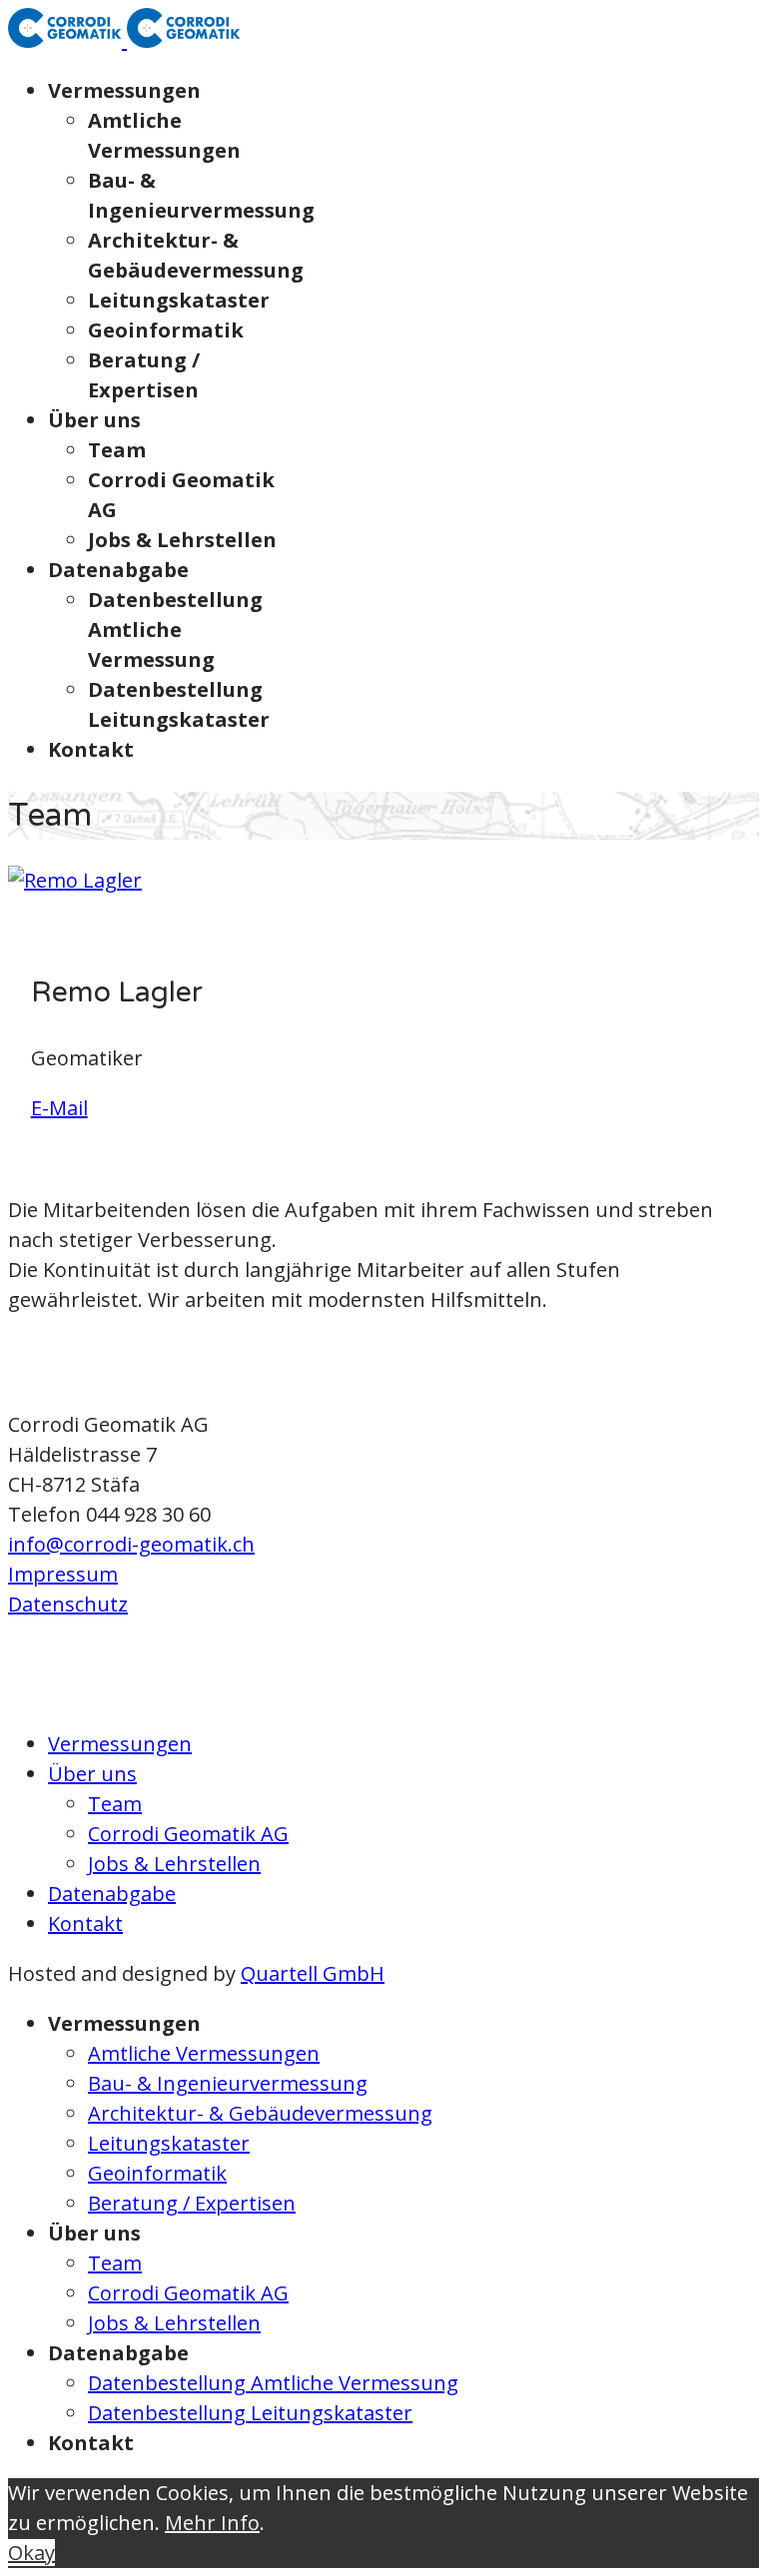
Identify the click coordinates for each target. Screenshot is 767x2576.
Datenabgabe (118, 570)
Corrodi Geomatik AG (188, 1834)
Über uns (94, 420)
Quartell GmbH (313, 1973)
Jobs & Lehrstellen (182, 540)
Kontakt (91, 749)
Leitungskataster (179, 300)
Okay (31, 2553)
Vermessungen (124, 90)
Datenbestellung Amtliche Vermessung (175, 630)
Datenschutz (68, 1604)
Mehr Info (212, 2523)
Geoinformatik (166, 330)
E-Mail (59, 1108)
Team (117, 450)
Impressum (63, 1574)
